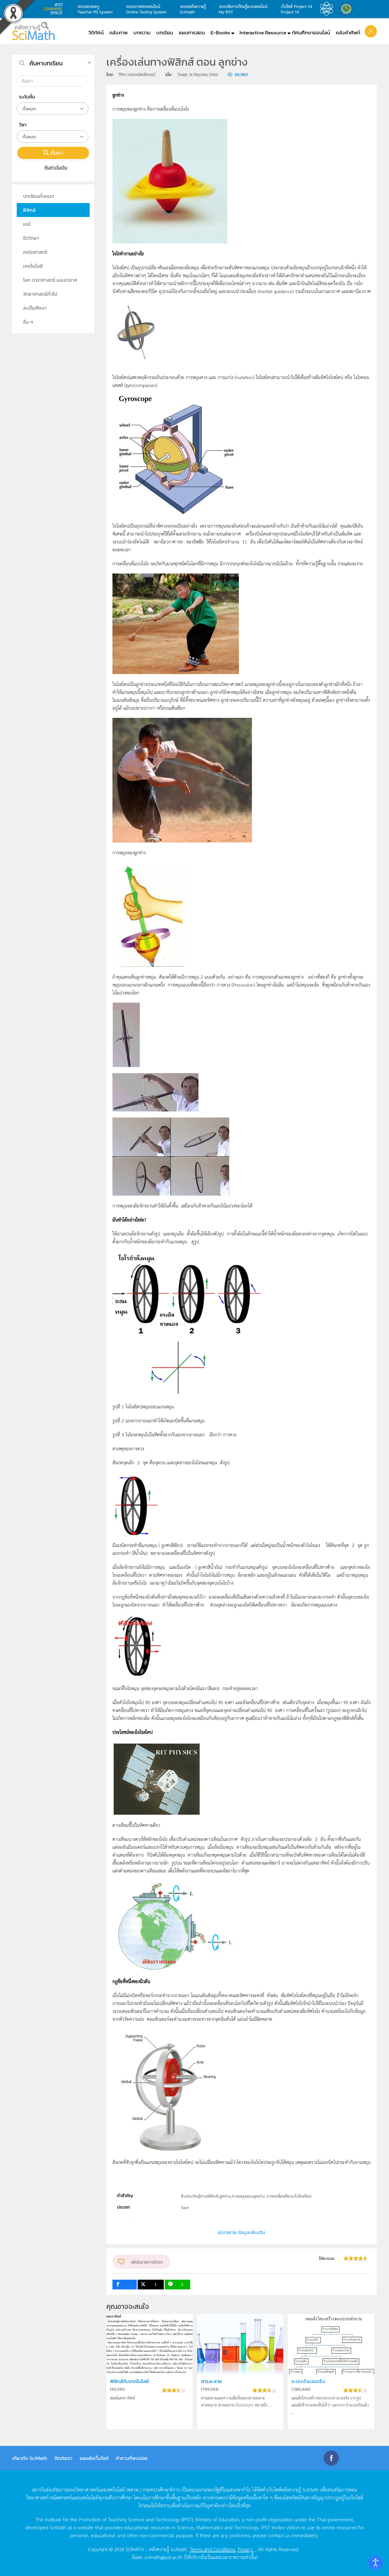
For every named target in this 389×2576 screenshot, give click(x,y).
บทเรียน (165, 33)
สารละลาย (211, 2381)
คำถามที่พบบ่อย (132, 2458)
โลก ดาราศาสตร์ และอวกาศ (50, 280)
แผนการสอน (192, 33)
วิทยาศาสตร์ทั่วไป (40, 294)
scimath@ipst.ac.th (164, 2557)
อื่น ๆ (28, 322)
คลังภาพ (119, 33)
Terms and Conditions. (213, 2549)
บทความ (142, 33)
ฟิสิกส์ (29, 210)
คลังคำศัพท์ (348, 33)
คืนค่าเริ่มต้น (56, 167)
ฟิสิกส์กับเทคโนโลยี (129, 2381)
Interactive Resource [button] (263, 33)
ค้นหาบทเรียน (46, 63)
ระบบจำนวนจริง (308, 2381)
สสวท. (328, 9)
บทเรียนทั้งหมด (39, 196)
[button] (371, 31)
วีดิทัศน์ (96, 33)
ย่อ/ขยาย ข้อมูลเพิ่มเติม (242, 2232)
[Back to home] (33, 31)
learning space (55, 9)
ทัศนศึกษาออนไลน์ (311, 33)
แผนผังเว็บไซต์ (94, 2458)
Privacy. (246, 2549)
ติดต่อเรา (63, 2458)
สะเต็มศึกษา (35, 308)
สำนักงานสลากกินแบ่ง (348, 9)
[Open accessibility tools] (376, 2563)
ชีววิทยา (31, 238)
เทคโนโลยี (33, 266)
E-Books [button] (220, 33)
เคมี (27, 224)
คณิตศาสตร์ (35, 252)
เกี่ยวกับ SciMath (30, 2458)
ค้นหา (57, 153)
